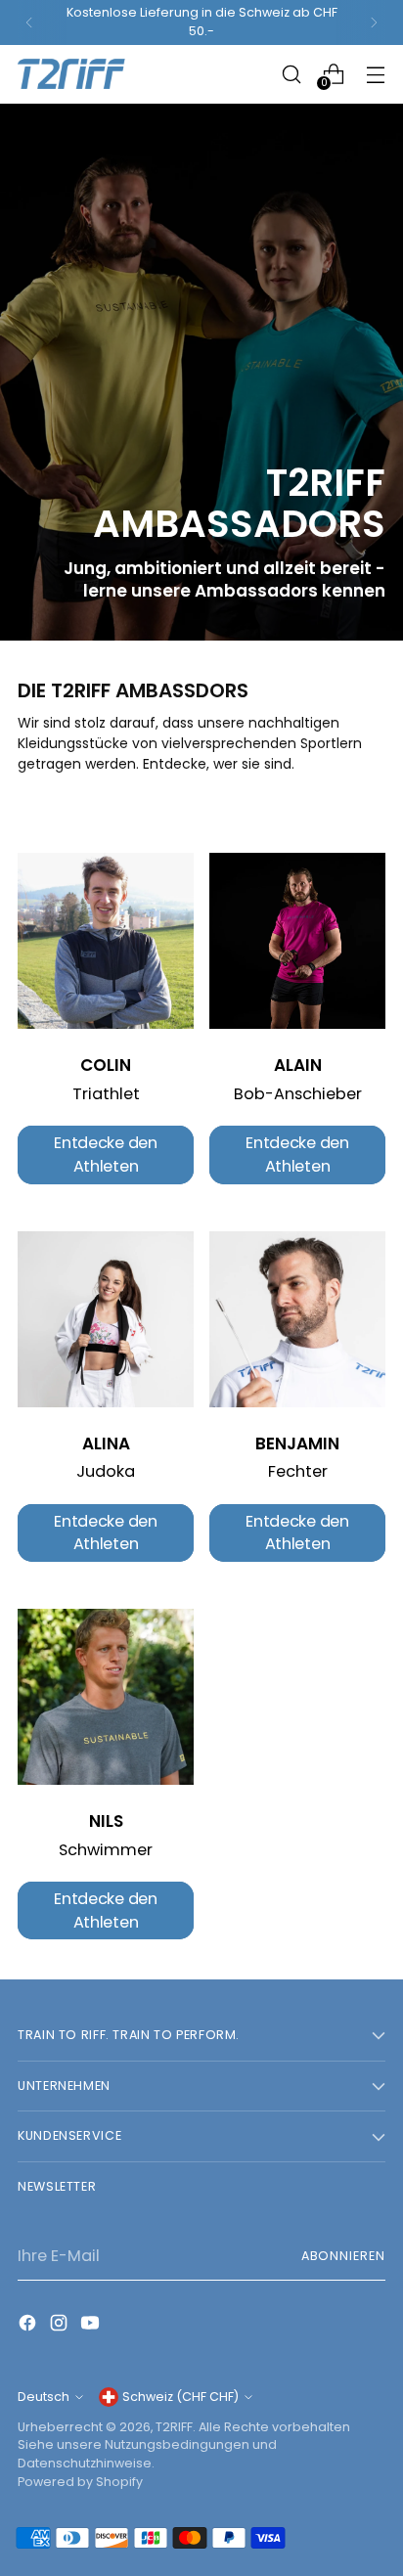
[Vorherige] (29, 22)
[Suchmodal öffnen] (291, 74)
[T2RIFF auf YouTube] (92, 2326)
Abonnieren (343, 2256)
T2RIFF (174, 2427)
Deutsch (44, 2397)
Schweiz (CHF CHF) (180, 2397)
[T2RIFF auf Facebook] (29, 2326)
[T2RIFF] (86, 74)
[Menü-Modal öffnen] (375, 74)
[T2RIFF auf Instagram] (61, 2326)
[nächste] (374, 22)
